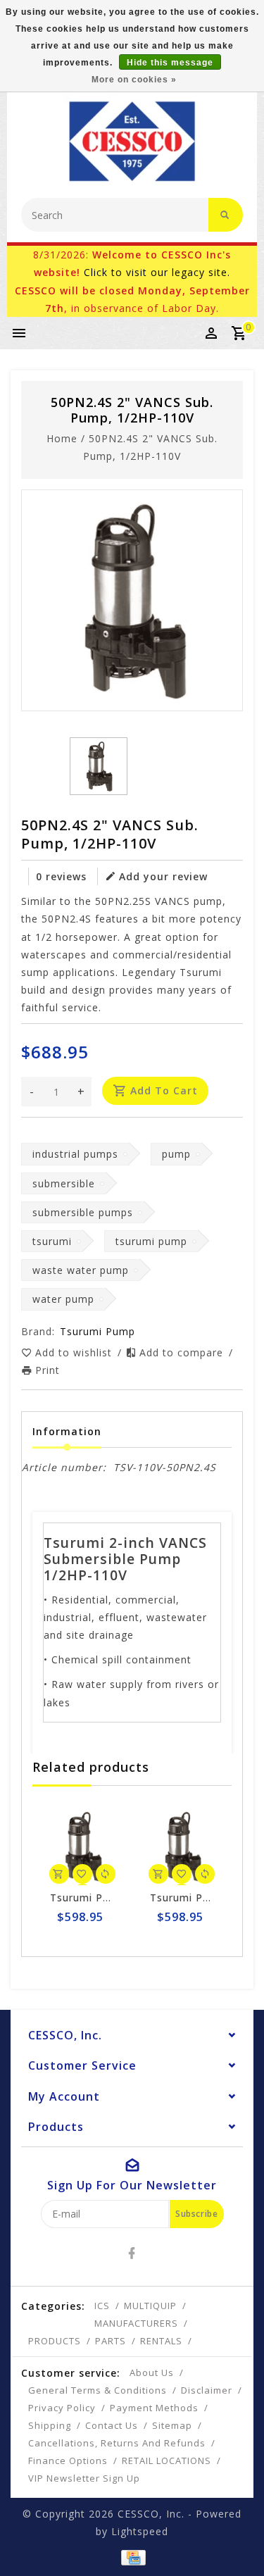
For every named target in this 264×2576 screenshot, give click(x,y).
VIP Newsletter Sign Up (84, 2478)
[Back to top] (236, 2541)
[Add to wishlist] (82, 1874)
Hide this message (170, 63)
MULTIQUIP (150, 2306)
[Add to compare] (106, 1874)
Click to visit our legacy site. (157, 272)
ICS (102, 2306)
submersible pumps (83, 1212)
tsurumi (52, 1241)
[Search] (226, 215)
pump (176, 1154)
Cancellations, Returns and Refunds (117, 2443)
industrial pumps (75, 1154)
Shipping (50, 2425)
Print (48, 1370)
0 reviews (61, 876)
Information (67, 1431)
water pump (63, 1299)
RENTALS (161, 2341)
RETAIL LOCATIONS (166, 2461)
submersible (64, 1183)
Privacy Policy (62, 2408)
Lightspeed (140, 2531)
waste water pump (81, 1270)
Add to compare (183, 1352)
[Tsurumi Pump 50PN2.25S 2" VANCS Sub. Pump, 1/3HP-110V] (82, 1846)
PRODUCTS (55, 2341)
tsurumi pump (151, 1241)
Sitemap (172, 2425)
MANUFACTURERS (136, 2323)
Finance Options (68, 2461)
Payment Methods (154, 2408)
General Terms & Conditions (98, 2390)
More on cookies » (134, 80)
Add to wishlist (75, 1352)
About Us (152, 2372)
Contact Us (112, 2425)
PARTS (111, 2341)
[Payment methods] (132, 2556)
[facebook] (132, 2253)
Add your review (163, 876)
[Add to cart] (59, 1874)
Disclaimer (207, 2390)
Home (62, 438)
